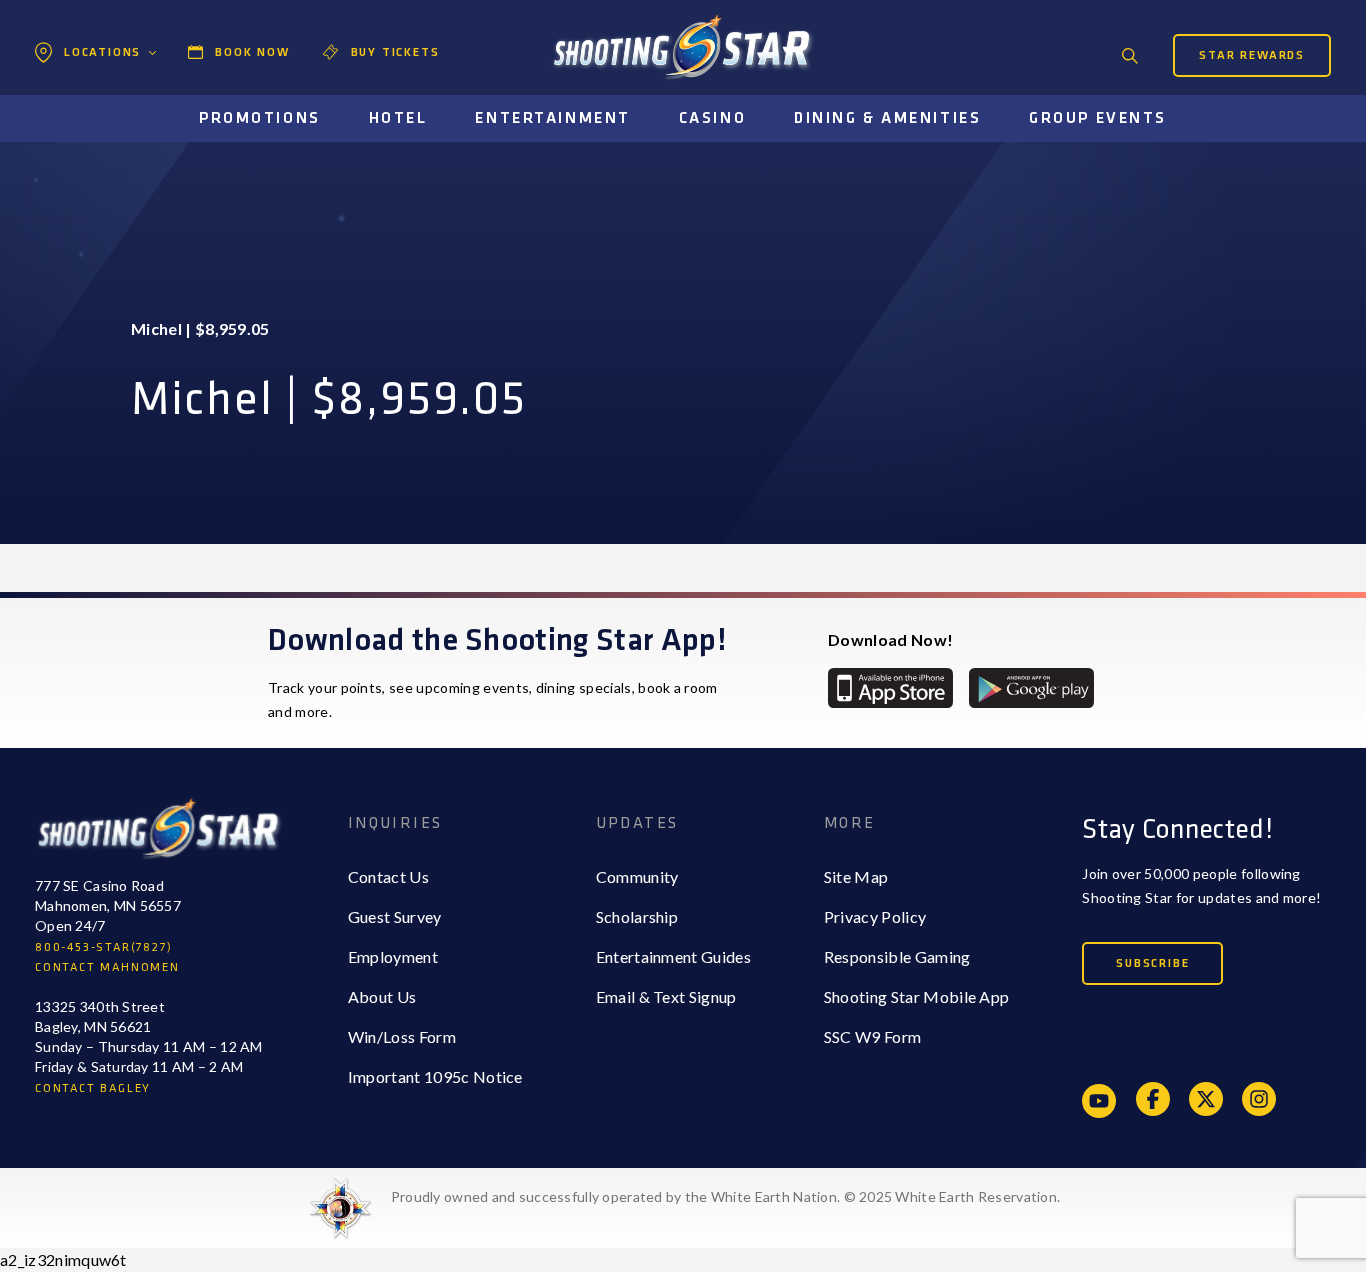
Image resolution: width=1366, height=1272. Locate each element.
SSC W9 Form (873, 1036)
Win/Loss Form (402, 1036)
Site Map (856, 876)
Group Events (1098, 118)
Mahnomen (99, 135)
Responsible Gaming (897, 956)
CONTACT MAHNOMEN (107, 967)
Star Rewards (1252, 55)
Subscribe (1152, 963)
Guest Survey (395, 916)
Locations (102, 52)
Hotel (398, 118)
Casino (712, 118)
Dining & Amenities (887, 118)
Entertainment (552, 118)
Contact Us (388, 876)
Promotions (260, 118)
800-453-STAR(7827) (103, 947)
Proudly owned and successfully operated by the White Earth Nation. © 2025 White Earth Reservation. (725, 1196)
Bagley (84, 95)
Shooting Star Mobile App (917, 996)
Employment (393, 956)
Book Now (252, 52)
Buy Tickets (395, 52)
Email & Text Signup (666, 996)
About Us (382, 996)
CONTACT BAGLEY (93, 1088)
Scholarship (637, 916)
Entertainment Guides (673, 956)
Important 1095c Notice (435, 1076)
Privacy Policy (875, 916)
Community (637, 876)
